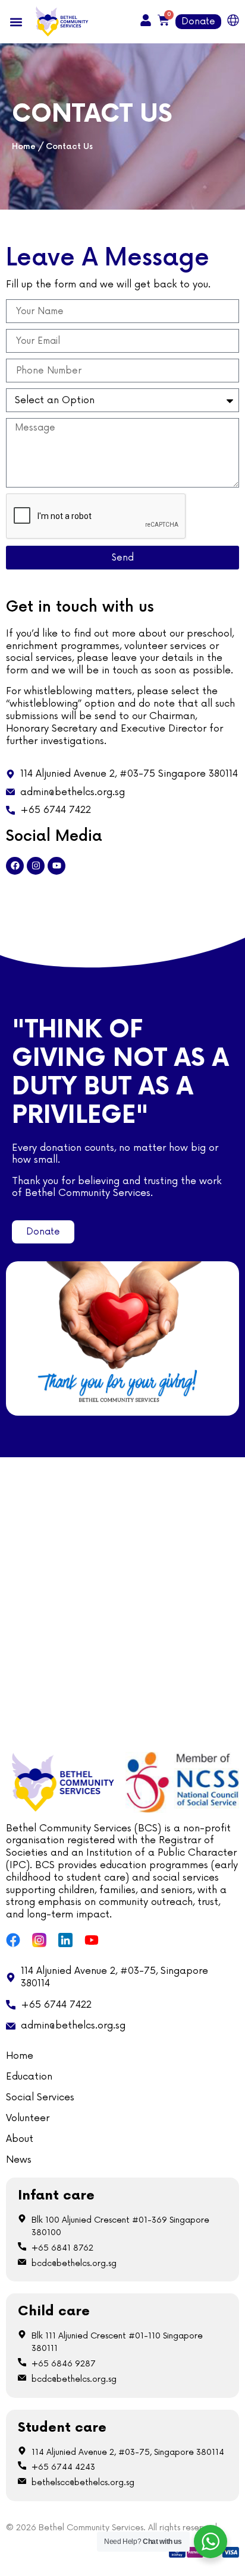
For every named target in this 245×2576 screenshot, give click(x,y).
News (19, 2160)
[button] (16, 22)
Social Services (40, 2097)
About (20, 2139)
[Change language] (233, 20)
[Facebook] (15, 866)
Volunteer (28, 2118)
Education (29, 2077)
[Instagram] (36, 866)
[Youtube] (56, 866)
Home (24, 147)
